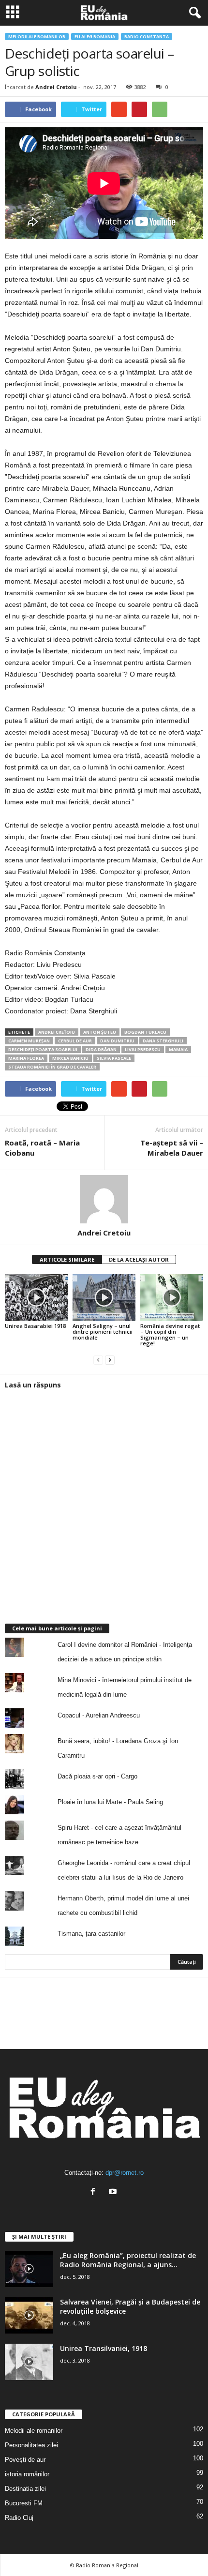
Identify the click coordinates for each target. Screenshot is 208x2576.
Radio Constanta (147, 37)
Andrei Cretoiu (56, 87)
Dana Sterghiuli (163, 1041)
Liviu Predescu (143, 1049)
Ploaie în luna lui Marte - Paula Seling (110, 1802)
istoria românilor (27, 2474)
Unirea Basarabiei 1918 (35, 1326)
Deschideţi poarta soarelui (43, 1049)
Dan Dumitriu (117, 1041)
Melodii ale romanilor (37, 37)
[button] (193, 13)
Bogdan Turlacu (145, 1032)
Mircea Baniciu (70, 1058)
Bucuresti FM (24, 2503)
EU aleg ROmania (95, 37)
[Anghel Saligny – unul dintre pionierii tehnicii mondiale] (104, 1298)
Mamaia (178, 1049)
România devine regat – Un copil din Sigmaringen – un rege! (170, 1334)
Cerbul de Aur (75, 1041)
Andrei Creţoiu (57, 1032)
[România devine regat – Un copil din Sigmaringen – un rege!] (172, 1298)
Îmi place (183, 2010)
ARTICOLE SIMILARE (67, 1259)
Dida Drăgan (101, 1049)
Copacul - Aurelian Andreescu (99, 1715)
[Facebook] (95, 2192)
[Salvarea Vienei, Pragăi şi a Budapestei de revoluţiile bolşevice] (29, 2315)
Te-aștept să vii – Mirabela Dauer (172, 1148)
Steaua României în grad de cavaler (52, 1067)
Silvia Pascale (114, 1058)
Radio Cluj (19, 2518)
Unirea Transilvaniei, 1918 (104, 2348)
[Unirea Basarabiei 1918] (36, 1298)
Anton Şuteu (100, 1032)
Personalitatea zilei (31, 2445)
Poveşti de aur (25, 2460)
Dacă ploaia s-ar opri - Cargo (97, 1776)
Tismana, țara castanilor (91, 1934)
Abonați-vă (179, 2041)
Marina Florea (26, 1058)
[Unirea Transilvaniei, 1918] (29, 2362)
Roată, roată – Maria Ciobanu (42, 1148)
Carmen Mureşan (29, 1041)
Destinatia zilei (25, 2489)
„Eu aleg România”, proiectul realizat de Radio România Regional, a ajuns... (128, 2260)
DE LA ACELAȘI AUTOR (139, 1259)
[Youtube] (114, 2192)
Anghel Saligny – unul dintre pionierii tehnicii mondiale (103, 1332)
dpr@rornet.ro (125, 2173)
